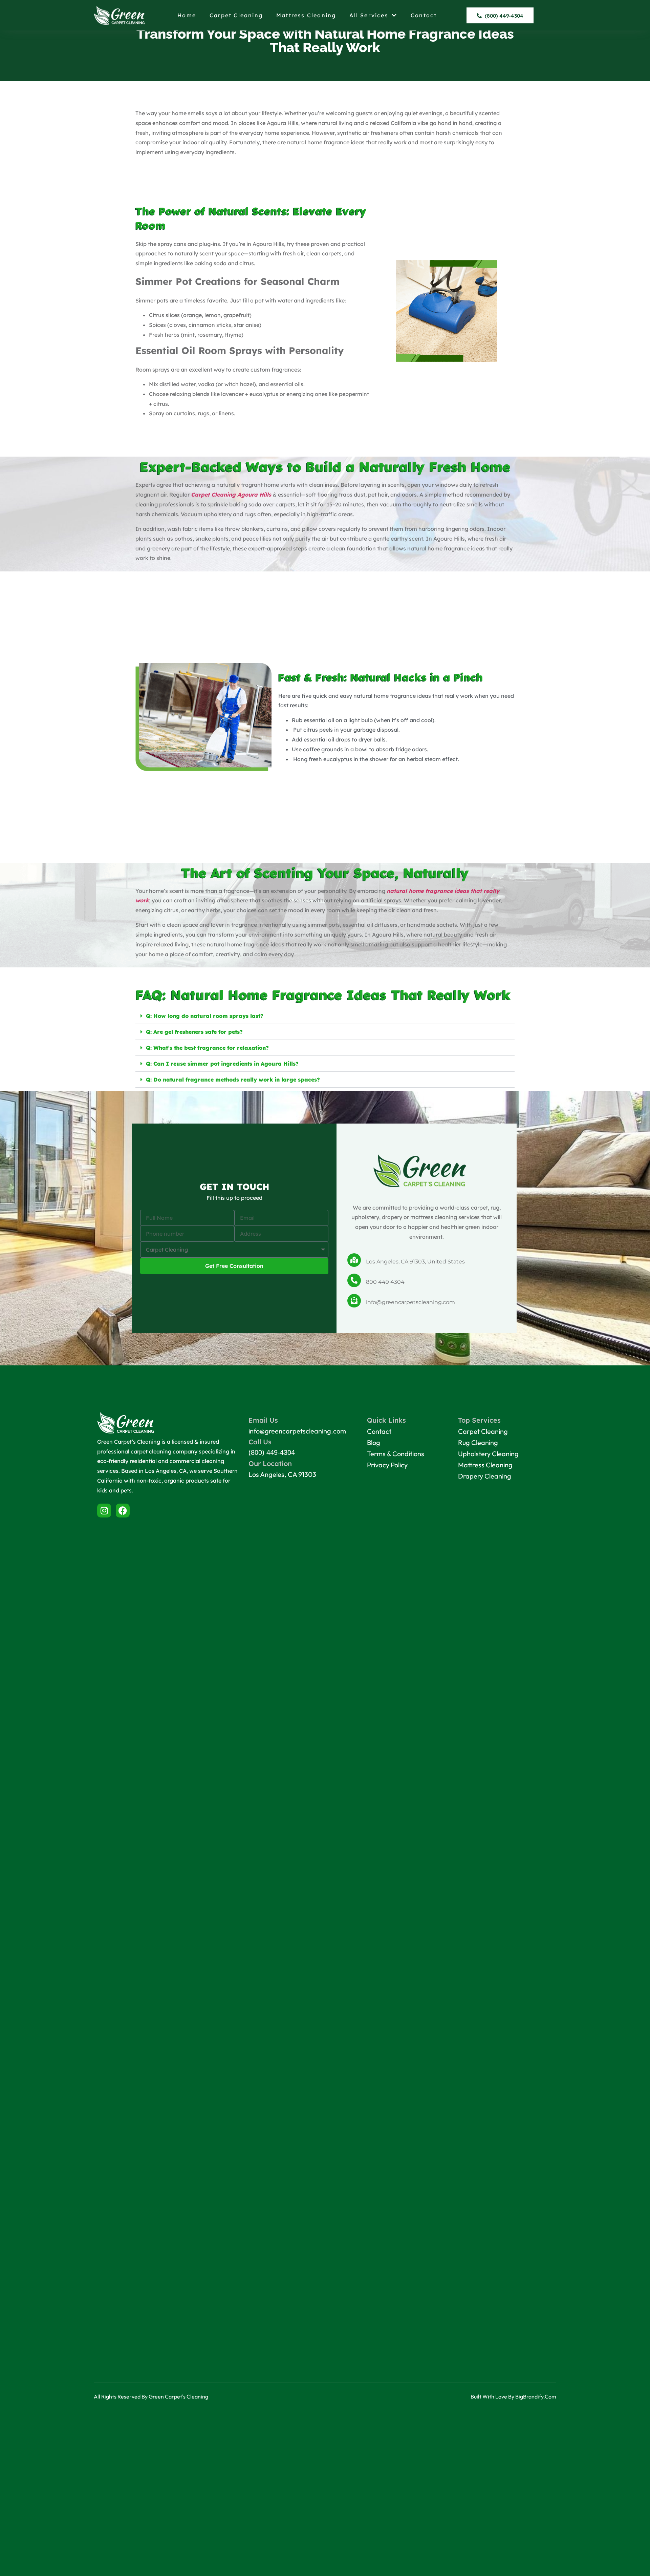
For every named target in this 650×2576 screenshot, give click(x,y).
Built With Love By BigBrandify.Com (513, 2396)
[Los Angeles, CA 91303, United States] (354, 1260)
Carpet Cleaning (236, 15)
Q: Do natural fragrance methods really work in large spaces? (233, 1080)
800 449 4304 (385, 1282)
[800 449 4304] (354, 1280)
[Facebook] (123, 1511)
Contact (424, 15)
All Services (369, 15)
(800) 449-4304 (272, 1452)
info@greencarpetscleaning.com (410, 1302)
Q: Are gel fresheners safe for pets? (194, 1032)
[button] (325, 1016)
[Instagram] (104, 1511)
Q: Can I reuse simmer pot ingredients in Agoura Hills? (222, 1064)
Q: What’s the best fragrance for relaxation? (207, 1048)
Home (187, 15)
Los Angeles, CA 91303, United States (415, 1262)
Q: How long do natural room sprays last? (205, 1016)
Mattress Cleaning (306, 15)
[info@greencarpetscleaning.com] (354, 1301)
